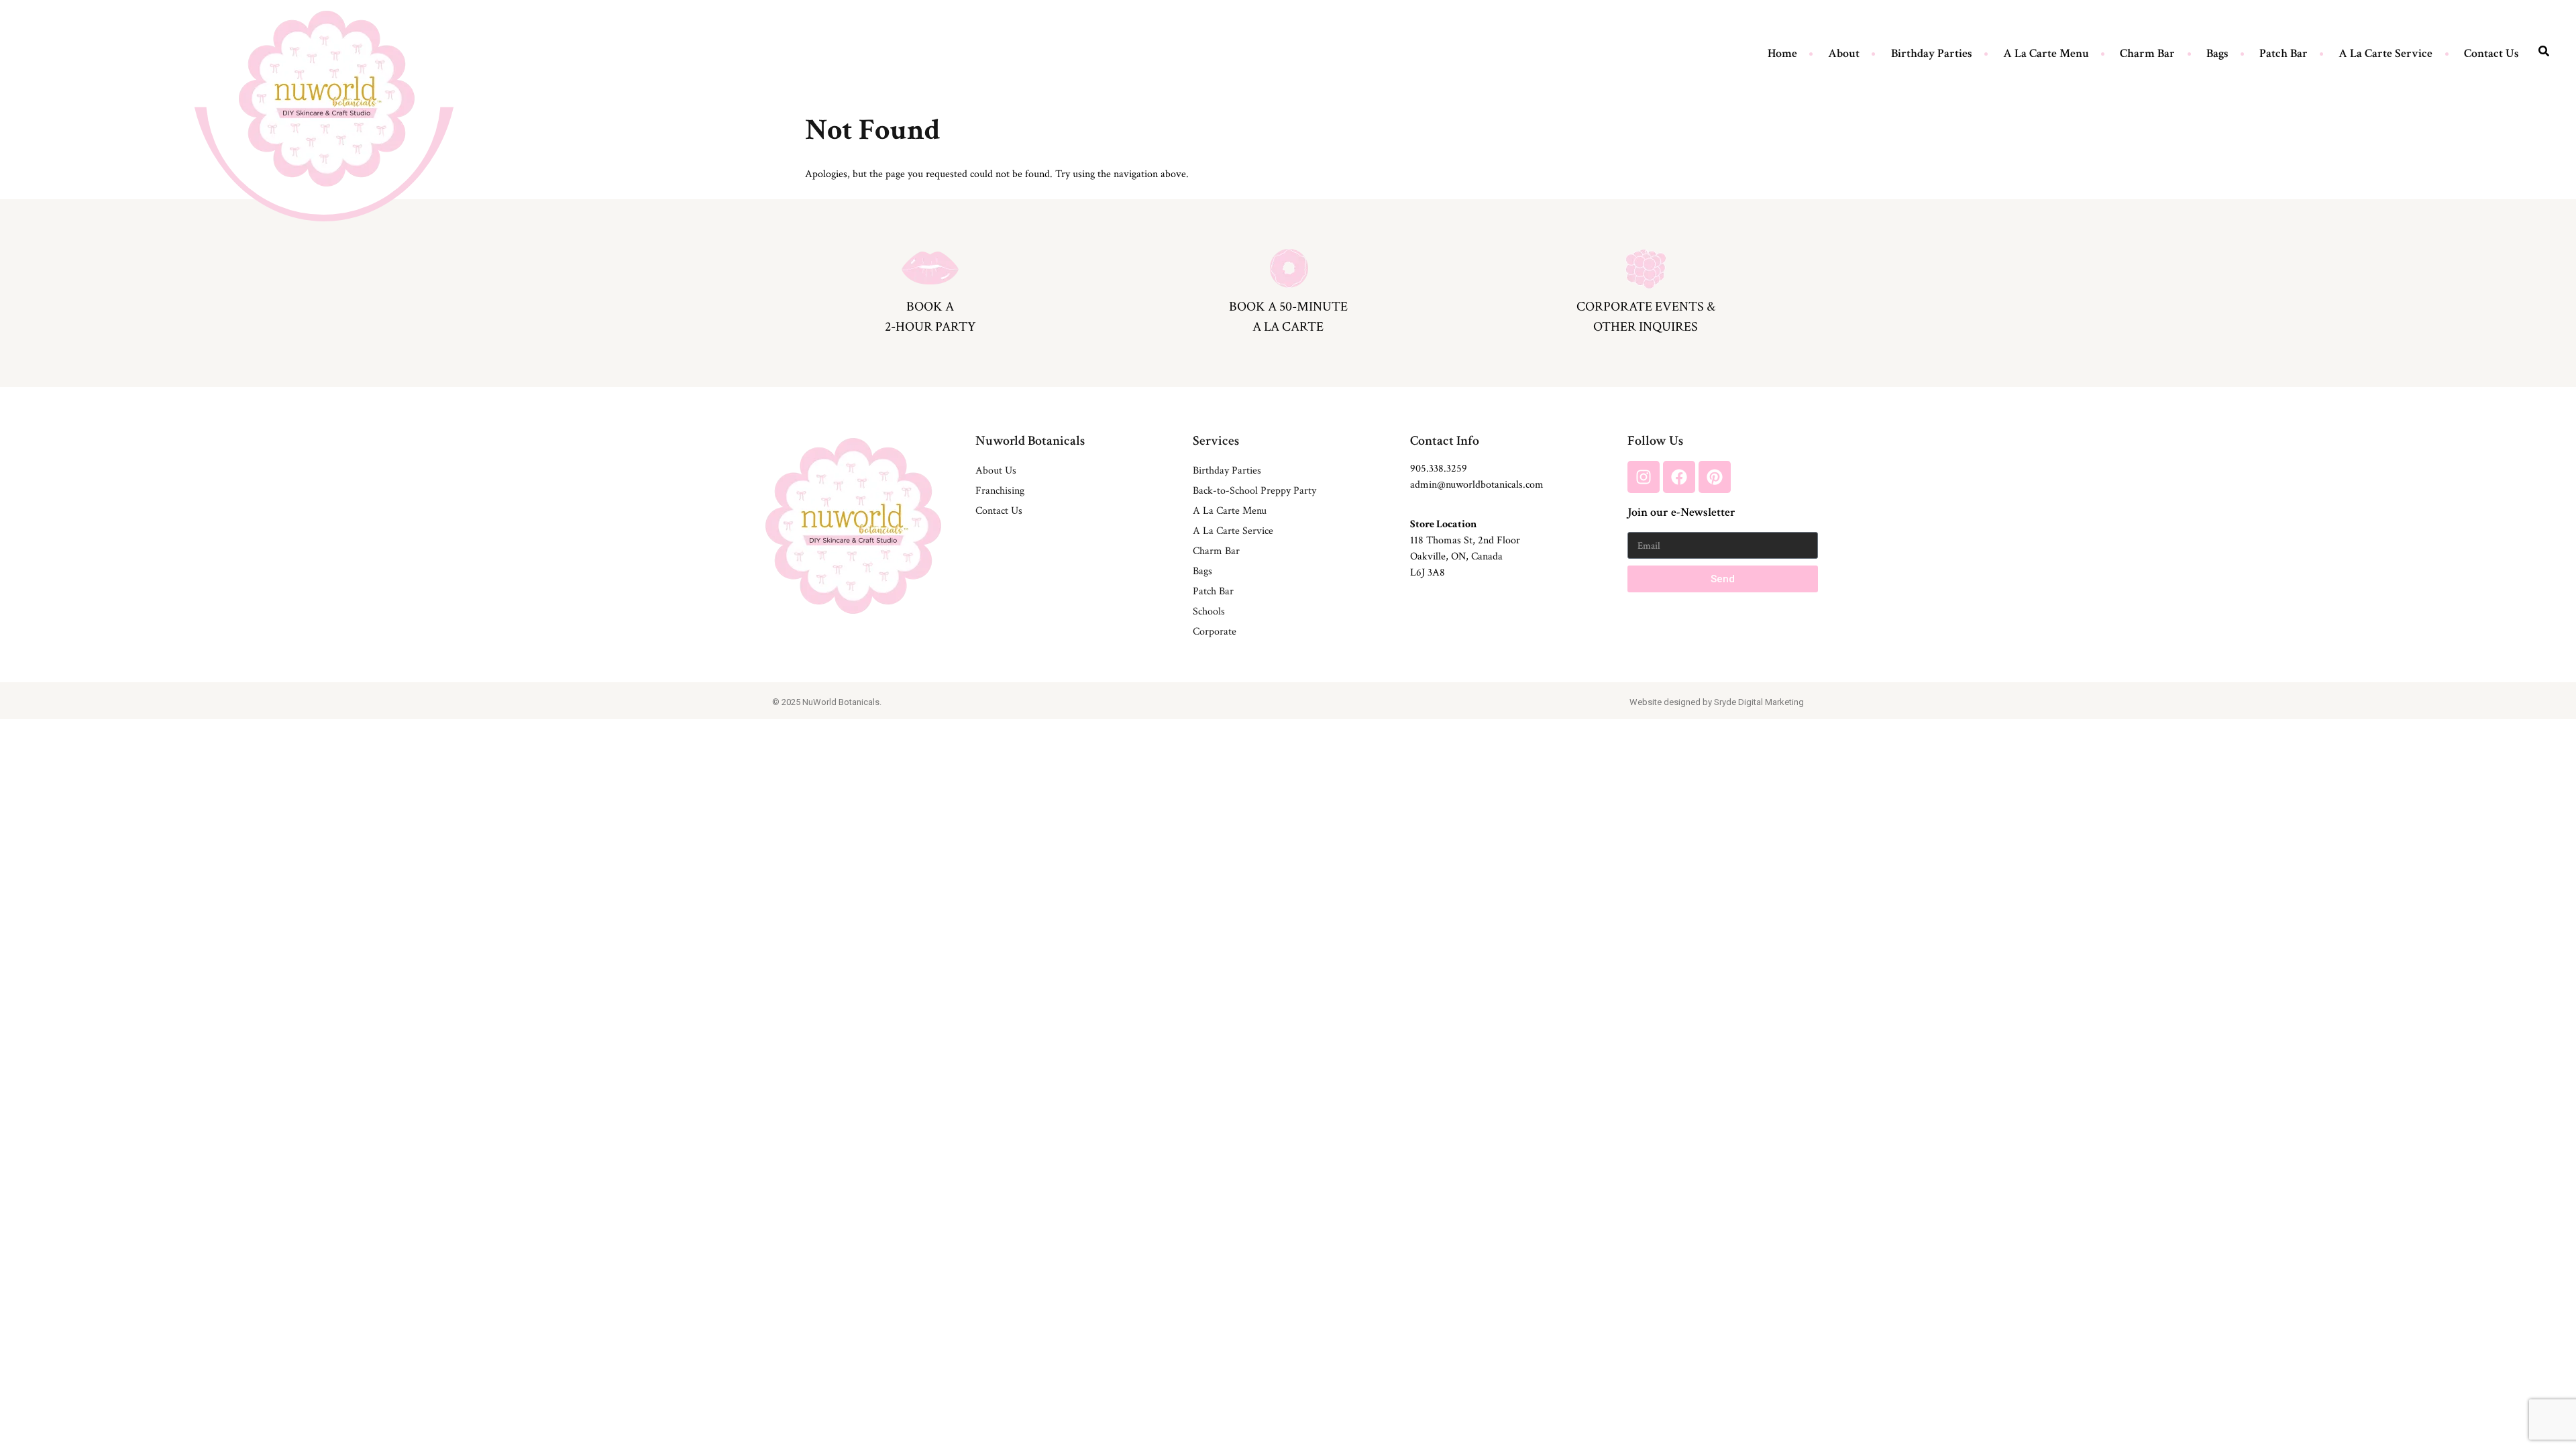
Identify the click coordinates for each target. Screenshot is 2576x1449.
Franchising (1000, 491)
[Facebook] (1679, 477)
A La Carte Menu (2046, 53)
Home (1782, 53)
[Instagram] (1644, 477)
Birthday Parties (1932, 53)
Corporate (1215, 632)
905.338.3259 (1439, 469)
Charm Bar (2147, 53)
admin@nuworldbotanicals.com (1477, 485)
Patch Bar (2284, 53)
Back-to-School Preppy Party (1254, 491)
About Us (996, 471)
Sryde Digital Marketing (1759, 702)
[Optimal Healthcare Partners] (327, 98)
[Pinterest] (1715, 477)
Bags (2217, 53)
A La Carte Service (2385, 53)
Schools (1209, 611)
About (1844, 53)
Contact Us (2491, 53)
